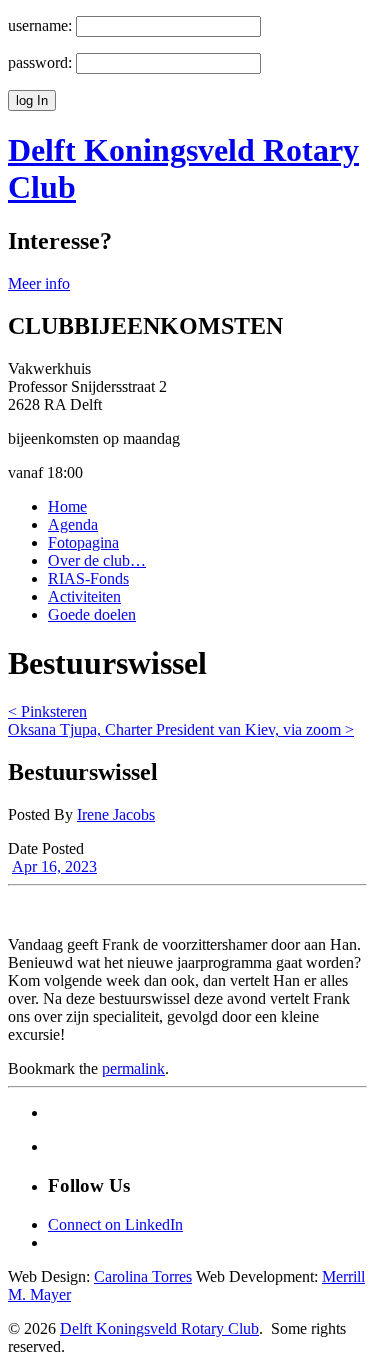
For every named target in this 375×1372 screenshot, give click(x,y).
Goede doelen (92, 614)
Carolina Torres (143, 1276)
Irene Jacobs (116, 814)
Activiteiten (84, 596)
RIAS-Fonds (88, 578)
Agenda (73, 524)
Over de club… (97, 560)
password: (40, 62)
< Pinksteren (47, 711)
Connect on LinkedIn (115, 1224)
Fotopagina (83, 542)
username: (40, 25)
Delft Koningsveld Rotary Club (159, 1328)
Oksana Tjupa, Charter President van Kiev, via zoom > (181, 729)
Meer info (39, 283)
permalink (133, 1068)
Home (67, 506)
